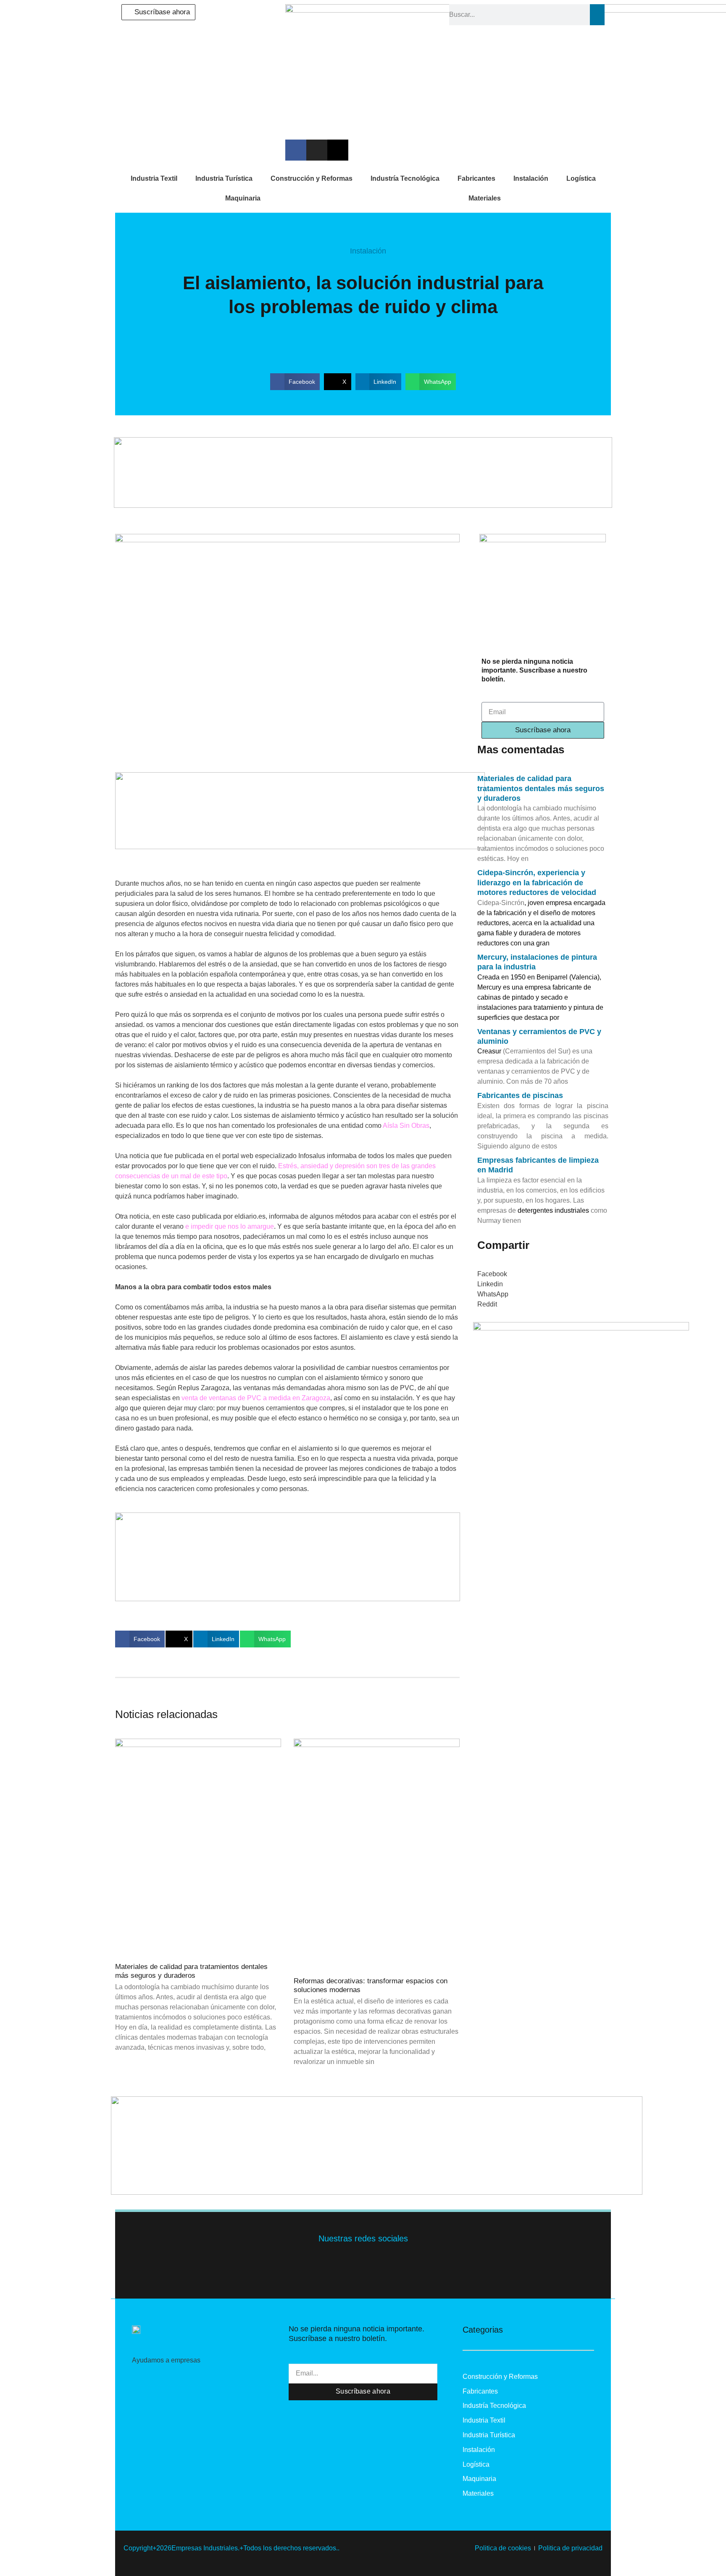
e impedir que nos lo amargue (229, 1226)
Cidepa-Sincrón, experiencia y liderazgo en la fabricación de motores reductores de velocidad (537, 883)
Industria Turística (224, 178)
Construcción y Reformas (312, 178)
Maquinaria (243, 198)
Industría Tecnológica (405, 178)
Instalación (531, 178)
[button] (295, 382)
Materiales (485, 198)
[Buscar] (597, 15)
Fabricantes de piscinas (520, 1095)
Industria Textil (154, 178)
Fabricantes (476, 178)
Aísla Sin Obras (406, 1126)
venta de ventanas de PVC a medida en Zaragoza (256, 1398)
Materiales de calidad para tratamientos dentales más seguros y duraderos (191, 1971)
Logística (581, 178)
